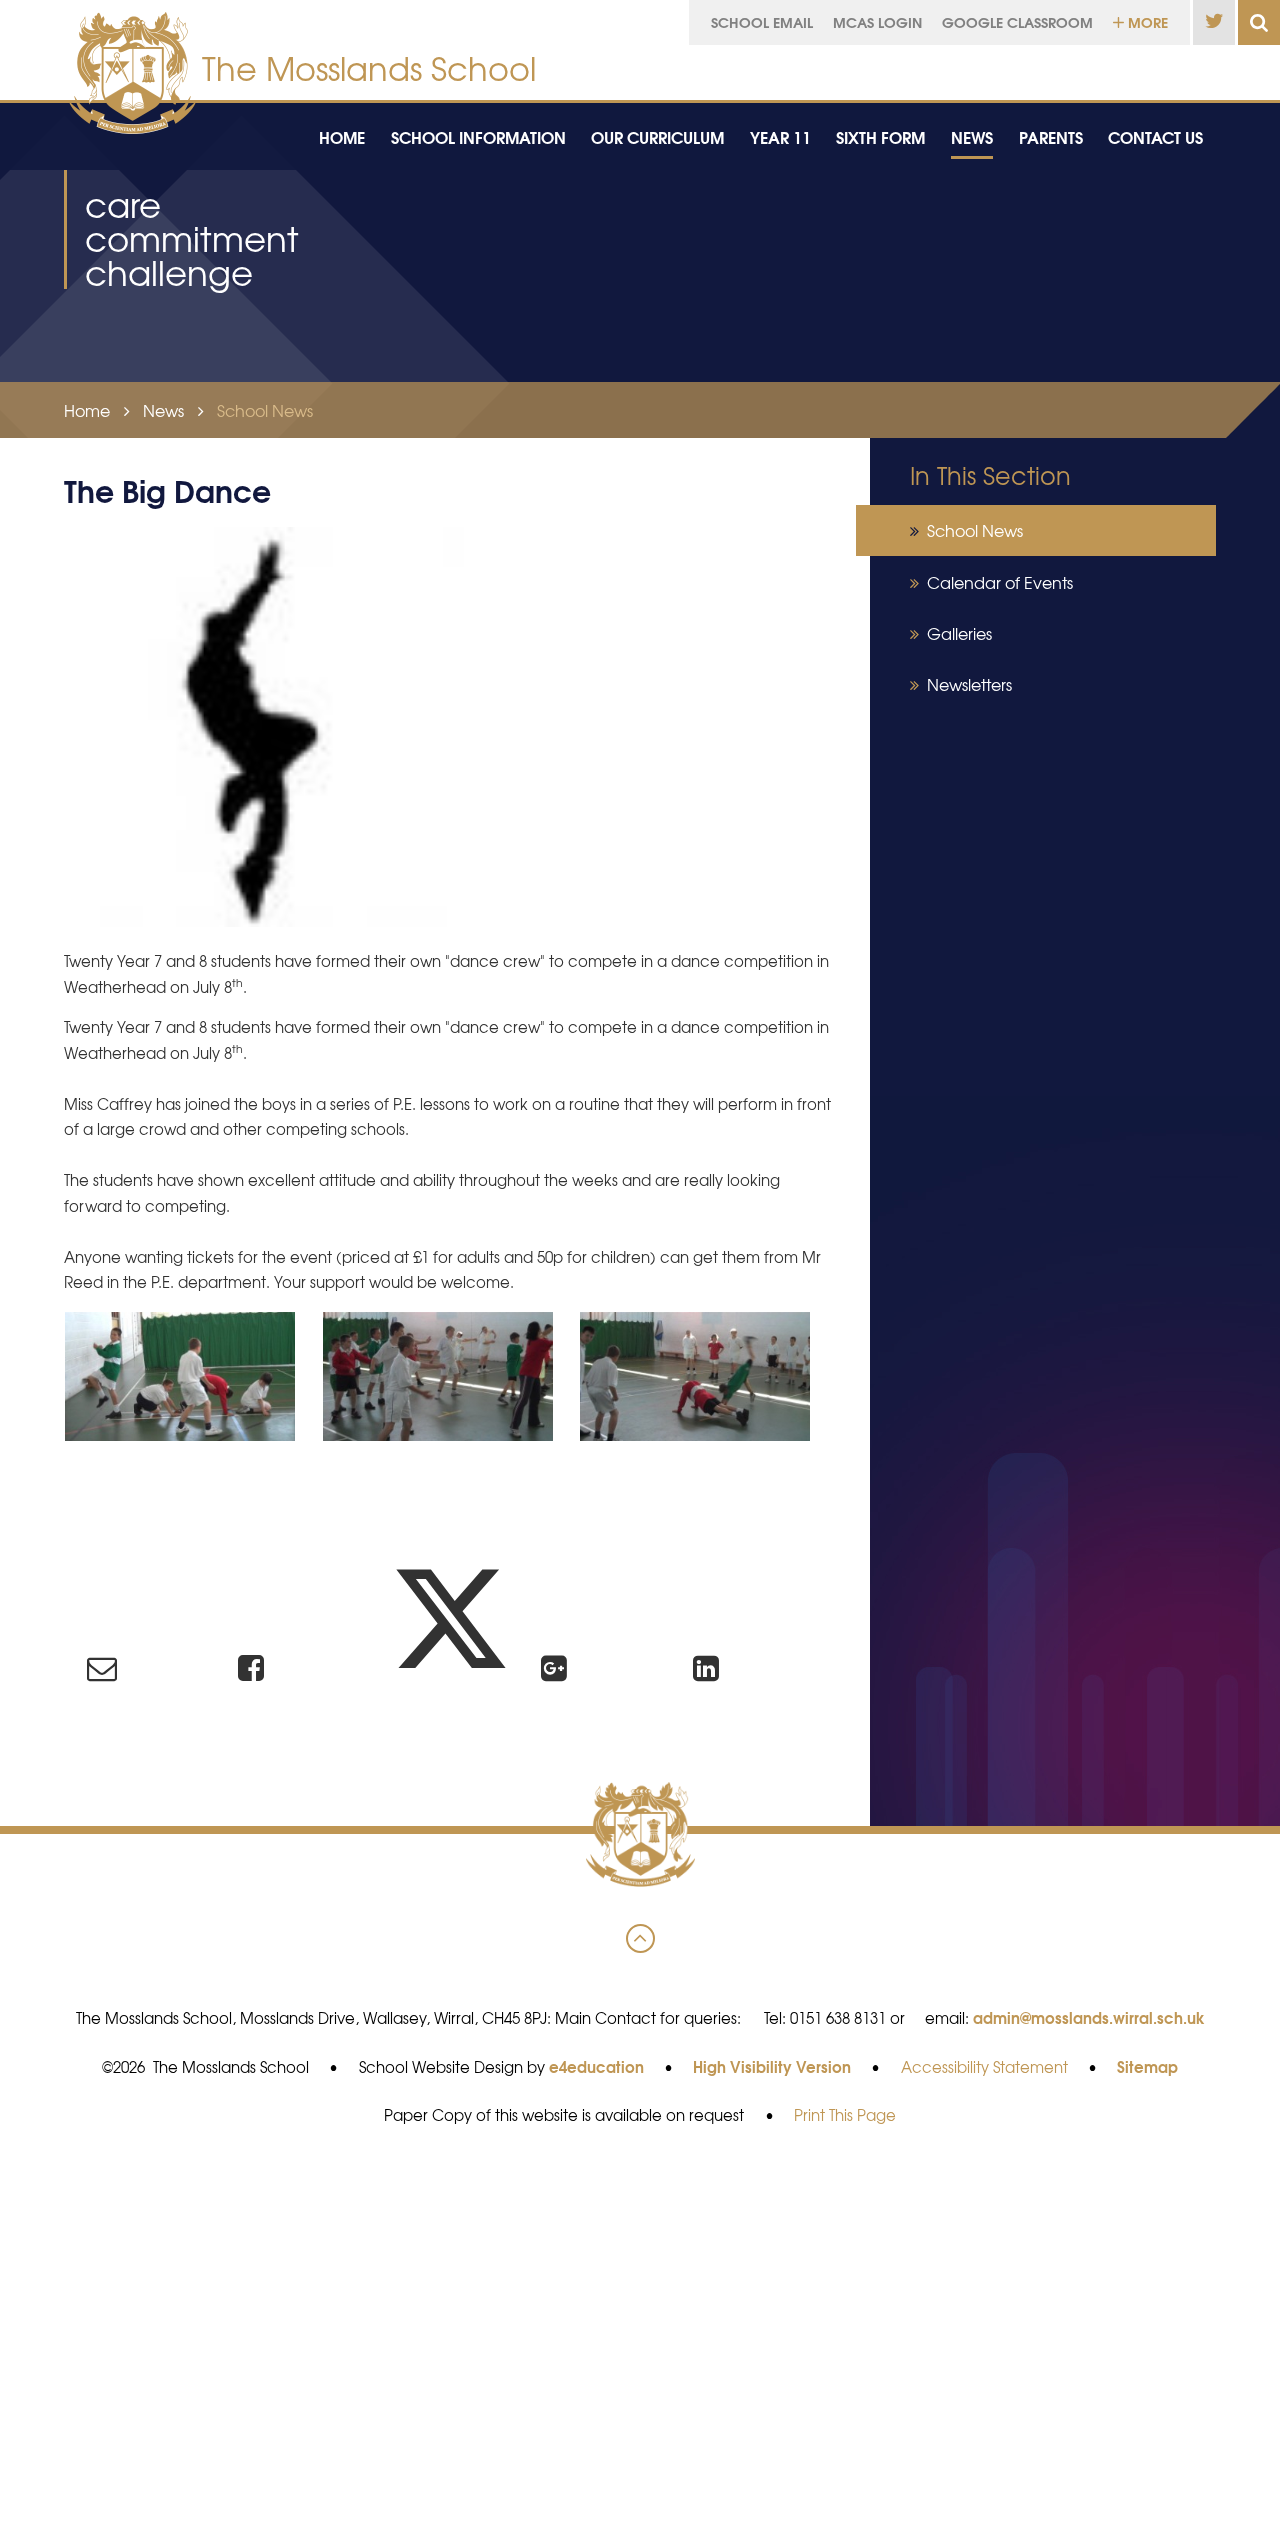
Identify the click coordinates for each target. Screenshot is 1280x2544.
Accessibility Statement (984, 2067)
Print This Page (845, 2115)
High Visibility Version (772, 2066)
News (163, 410)
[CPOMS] (1113, 67)
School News (265, 410)
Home (87, 410)
